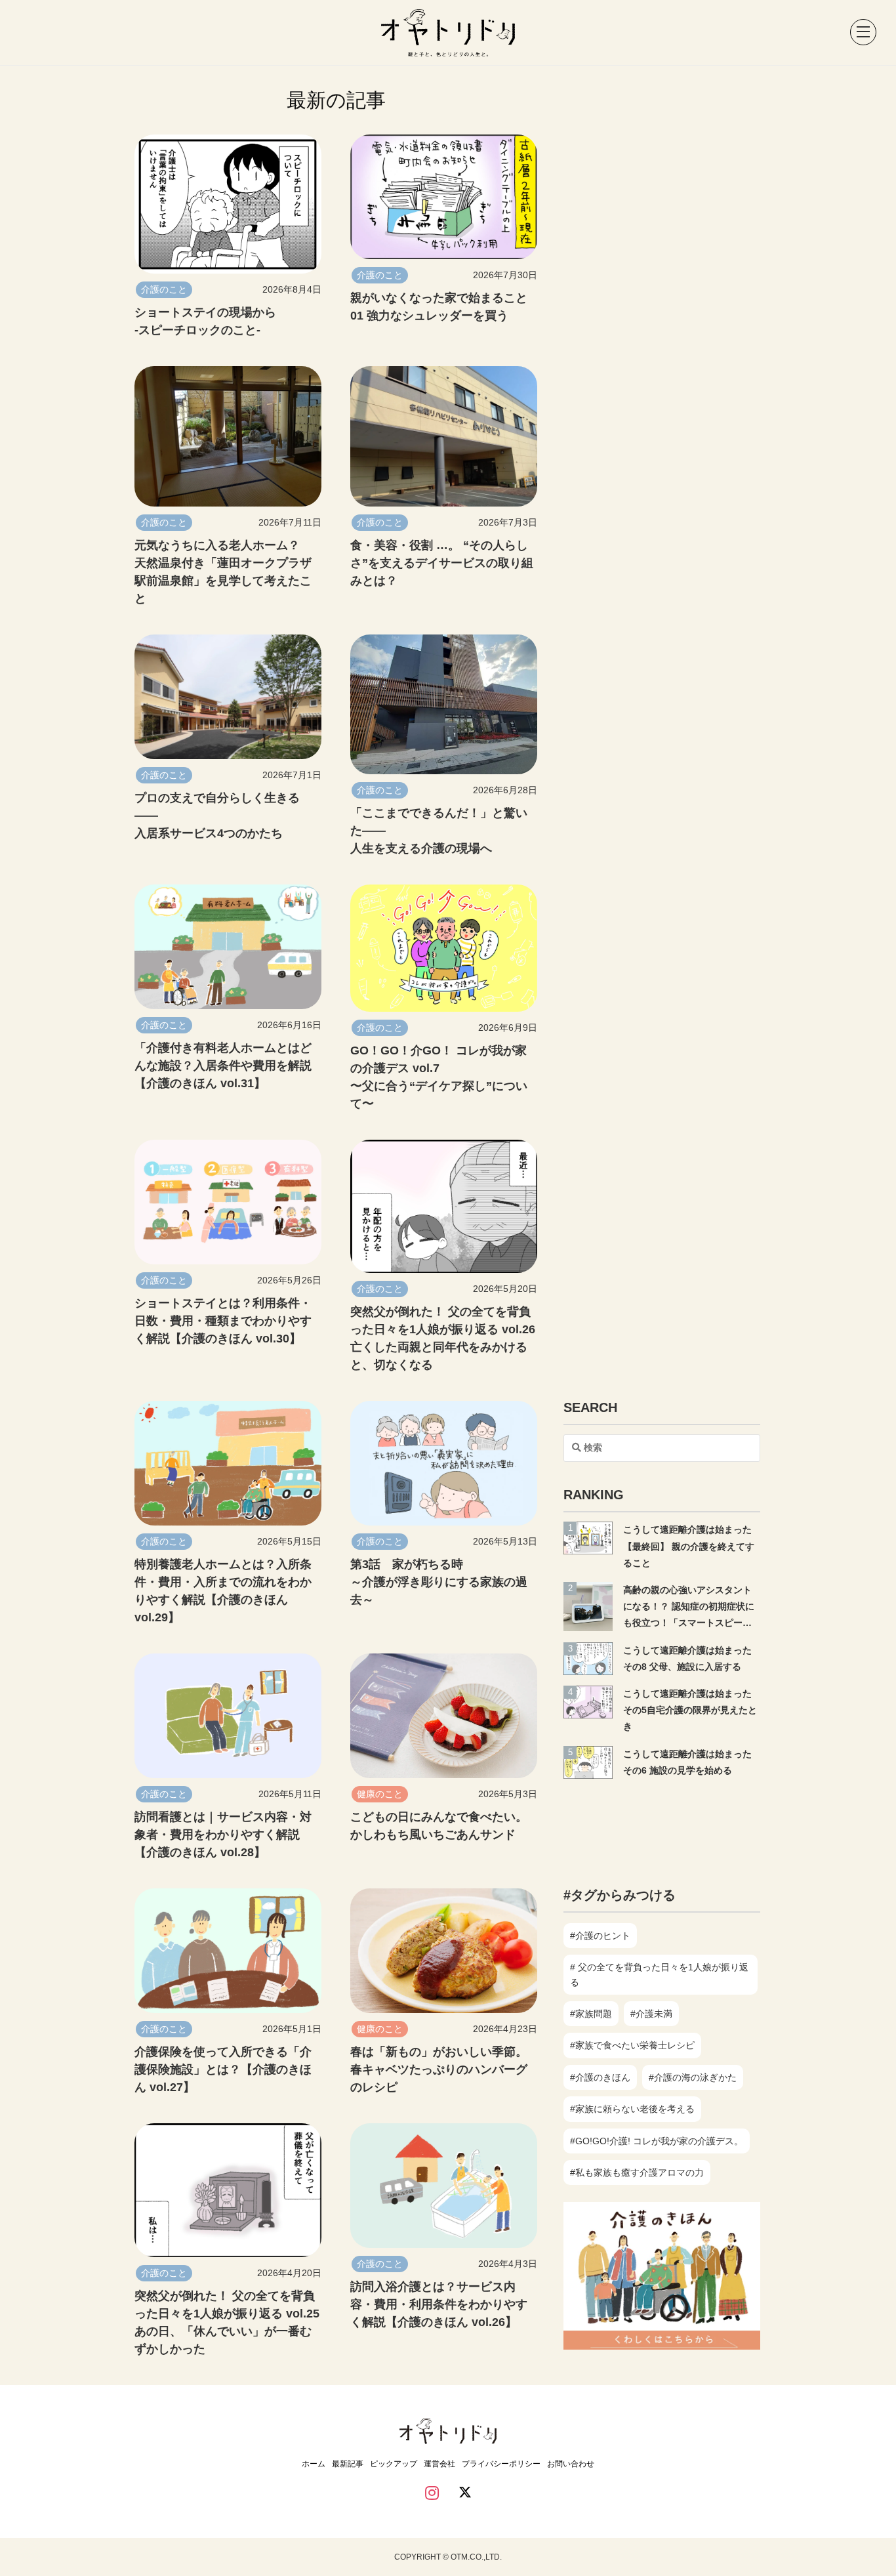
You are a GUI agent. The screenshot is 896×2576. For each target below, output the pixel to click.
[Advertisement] (662, 1825)
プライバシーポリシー (501, 2464)
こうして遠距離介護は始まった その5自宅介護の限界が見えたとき (692, 1710)
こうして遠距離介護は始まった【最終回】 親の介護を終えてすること (689, 1546)
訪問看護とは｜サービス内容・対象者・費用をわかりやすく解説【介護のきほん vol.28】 (223, 1835)
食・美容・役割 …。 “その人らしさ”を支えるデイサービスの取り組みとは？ (442, 563)
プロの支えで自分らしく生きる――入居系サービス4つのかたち (217, 816)
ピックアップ (394, 2464)
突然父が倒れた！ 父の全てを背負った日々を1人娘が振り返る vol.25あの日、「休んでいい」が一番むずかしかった (227, 2322)
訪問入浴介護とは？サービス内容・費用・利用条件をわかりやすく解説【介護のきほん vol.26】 (439, 2304)
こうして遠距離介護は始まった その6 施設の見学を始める (692, 1762)
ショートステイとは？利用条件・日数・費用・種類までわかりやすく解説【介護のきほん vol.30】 (223, 1321)
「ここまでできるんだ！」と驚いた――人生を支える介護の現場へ (439, 831)
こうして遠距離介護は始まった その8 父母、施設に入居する (692, 1658)
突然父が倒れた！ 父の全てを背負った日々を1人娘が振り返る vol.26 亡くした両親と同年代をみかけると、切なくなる (443, 1338)
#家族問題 (591, 2014)
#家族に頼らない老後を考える (632, 2109)
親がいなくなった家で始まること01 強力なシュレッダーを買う (439, 307)
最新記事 (348, 2464)
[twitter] (465, 2494)
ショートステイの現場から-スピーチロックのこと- (205, 321)
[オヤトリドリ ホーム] (448, 32)
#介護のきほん (600, 2077)
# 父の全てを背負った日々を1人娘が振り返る (659, 1974)
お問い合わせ (571, 2464)
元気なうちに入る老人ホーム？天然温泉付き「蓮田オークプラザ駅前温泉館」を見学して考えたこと (223, 572)
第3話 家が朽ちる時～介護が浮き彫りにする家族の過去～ (439, 1582)
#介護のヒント (600, 1936)
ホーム (314, 2464)
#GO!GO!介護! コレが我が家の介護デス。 (657, 2141)
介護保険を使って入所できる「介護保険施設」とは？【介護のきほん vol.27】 (223, 2069)
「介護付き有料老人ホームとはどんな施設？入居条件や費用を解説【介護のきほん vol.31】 (223, 1066)
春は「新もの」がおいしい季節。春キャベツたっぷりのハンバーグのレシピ (439, 2069)
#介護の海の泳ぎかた (693, 2077)
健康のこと (380, 1794)
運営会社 (439, 2464)
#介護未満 (651, 2014)
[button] (857, 33)
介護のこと (164, 289)
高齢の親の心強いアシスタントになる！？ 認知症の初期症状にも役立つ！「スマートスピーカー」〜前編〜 (689, 1608)
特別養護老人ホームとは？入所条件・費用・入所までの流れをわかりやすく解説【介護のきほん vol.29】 (223, 1591)
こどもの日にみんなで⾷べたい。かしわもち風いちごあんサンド (439, 1826)
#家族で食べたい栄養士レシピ (632, 2045)
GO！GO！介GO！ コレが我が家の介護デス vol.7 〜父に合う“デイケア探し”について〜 (439, 1077)
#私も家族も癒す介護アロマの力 (637, 2172)
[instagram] (432, 2494)
